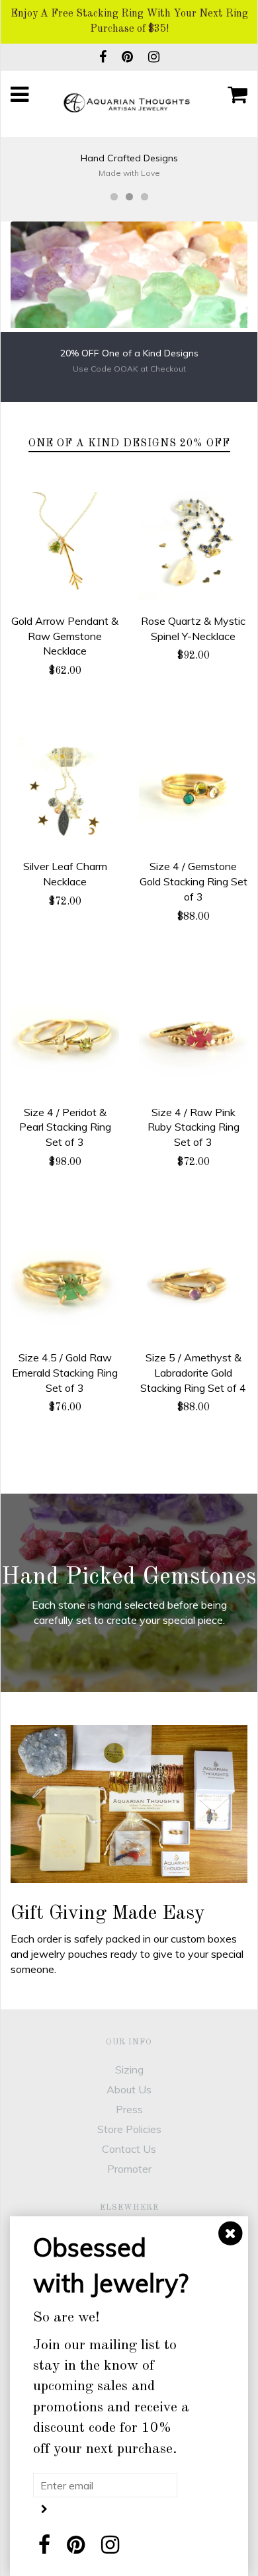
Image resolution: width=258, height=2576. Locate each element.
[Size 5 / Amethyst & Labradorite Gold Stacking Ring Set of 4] (193, 1283)
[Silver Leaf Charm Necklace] (65, 791)
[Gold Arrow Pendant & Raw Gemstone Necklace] (65, 546)
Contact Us (129, 2149)
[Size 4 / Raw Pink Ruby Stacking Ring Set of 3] (193, 1037)
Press (129, 2109)
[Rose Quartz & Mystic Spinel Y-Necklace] (193, 546)
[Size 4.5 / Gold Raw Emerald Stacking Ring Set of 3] (65, 1283)
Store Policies (129, 2129)
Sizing (129, 2070)
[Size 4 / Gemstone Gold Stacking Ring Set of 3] (193, 791)
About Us (129, 2089)
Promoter (129, 2169)
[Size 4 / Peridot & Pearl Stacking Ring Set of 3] (65, 1037)
